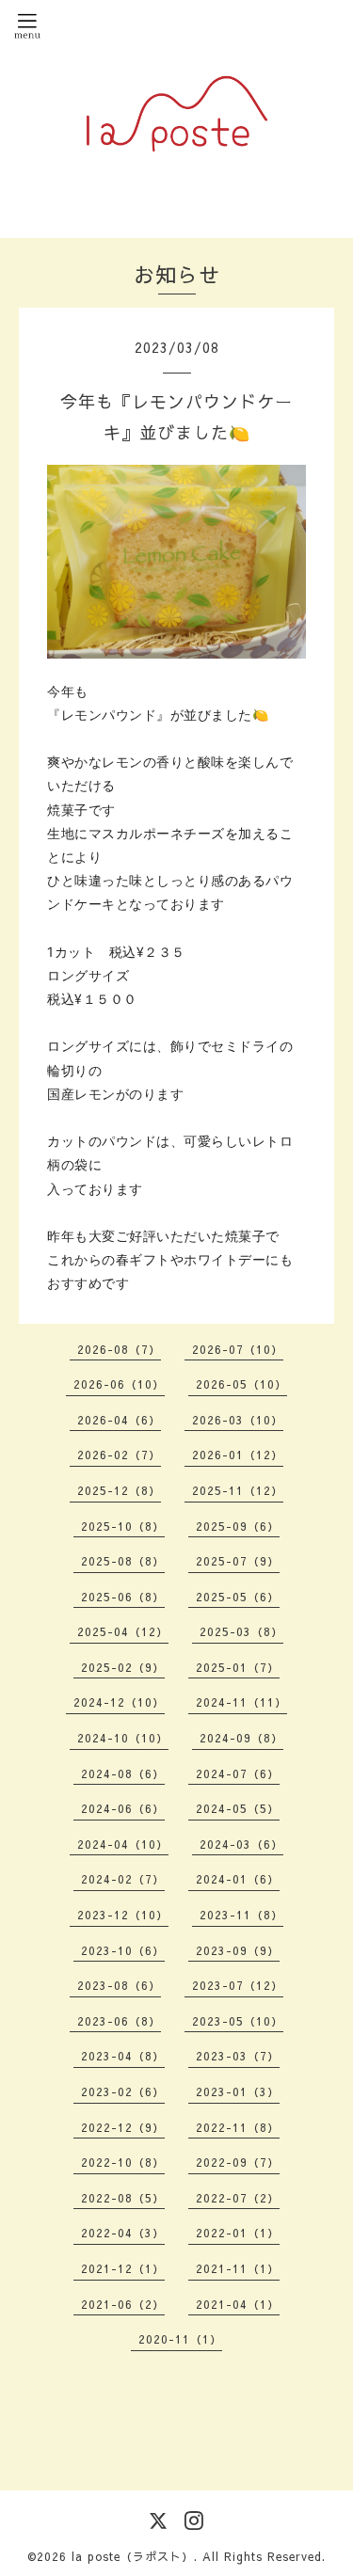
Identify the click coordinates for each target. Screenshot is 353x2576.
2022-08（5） (123, 2198)
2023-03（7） (238, 2056)
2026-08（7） (119, 1349)
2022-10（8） (123, 2162)
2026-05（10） (241, 1384)
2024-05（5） (238, 1808)
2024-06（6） (123, 1808)
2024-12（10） (119, 1702)
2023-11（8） (241, 1915)
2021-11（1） (238, 2268)
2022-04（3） (123, 2233)
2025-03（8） (241, 1631)
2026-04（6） (119, 1420)
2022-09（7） (238, 2162)
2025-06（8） (123, 1597)
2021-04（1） (238, 2304)
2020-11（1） (180, 2339)
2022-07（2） (238, 2198)
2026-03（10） (238, 1420)
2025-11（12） (238, 1490)
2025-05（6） (238, 1597)
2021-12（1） (123, 2268)
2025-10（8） (123, 1526)
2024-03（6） (241, 1844)
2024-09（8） (241, 1738)
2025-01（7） (238, 1667)
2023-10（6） (123, 1950)
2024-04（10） (123, 1844)
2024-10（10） (123, 1738)
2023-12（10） (123, 1915)
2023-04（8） (123, 2056)
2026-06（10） (119, 1384)
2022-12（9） (123, 2127)
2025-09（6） (238, 1526)
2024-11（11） (241, 1702)
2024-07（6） (238, 1773)
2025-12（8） (119, 1490)
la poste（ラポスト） (133, 2556)
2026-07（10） (238, 1349)
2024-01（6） (238, 1879)
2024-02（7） (123, 1879)
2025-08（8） (123, 1561)
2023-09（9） (238, 1950)
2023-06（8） (119, 2021)
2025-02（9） (123, 1667)
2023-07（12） (238, 1985)
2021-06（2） (123, 2304)
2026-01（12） (238, 1455)
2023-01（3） (238, 2091)
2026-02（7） (119, 1455)
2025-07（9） (238, 1561)
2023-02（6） (123, 2091)
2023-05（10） (238, 2021)
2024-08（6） (123, 1773)
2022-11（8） (238, 2127)
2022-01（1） (238, 2233)
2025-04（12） (123, 1631)
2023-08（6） (119, 1985)
